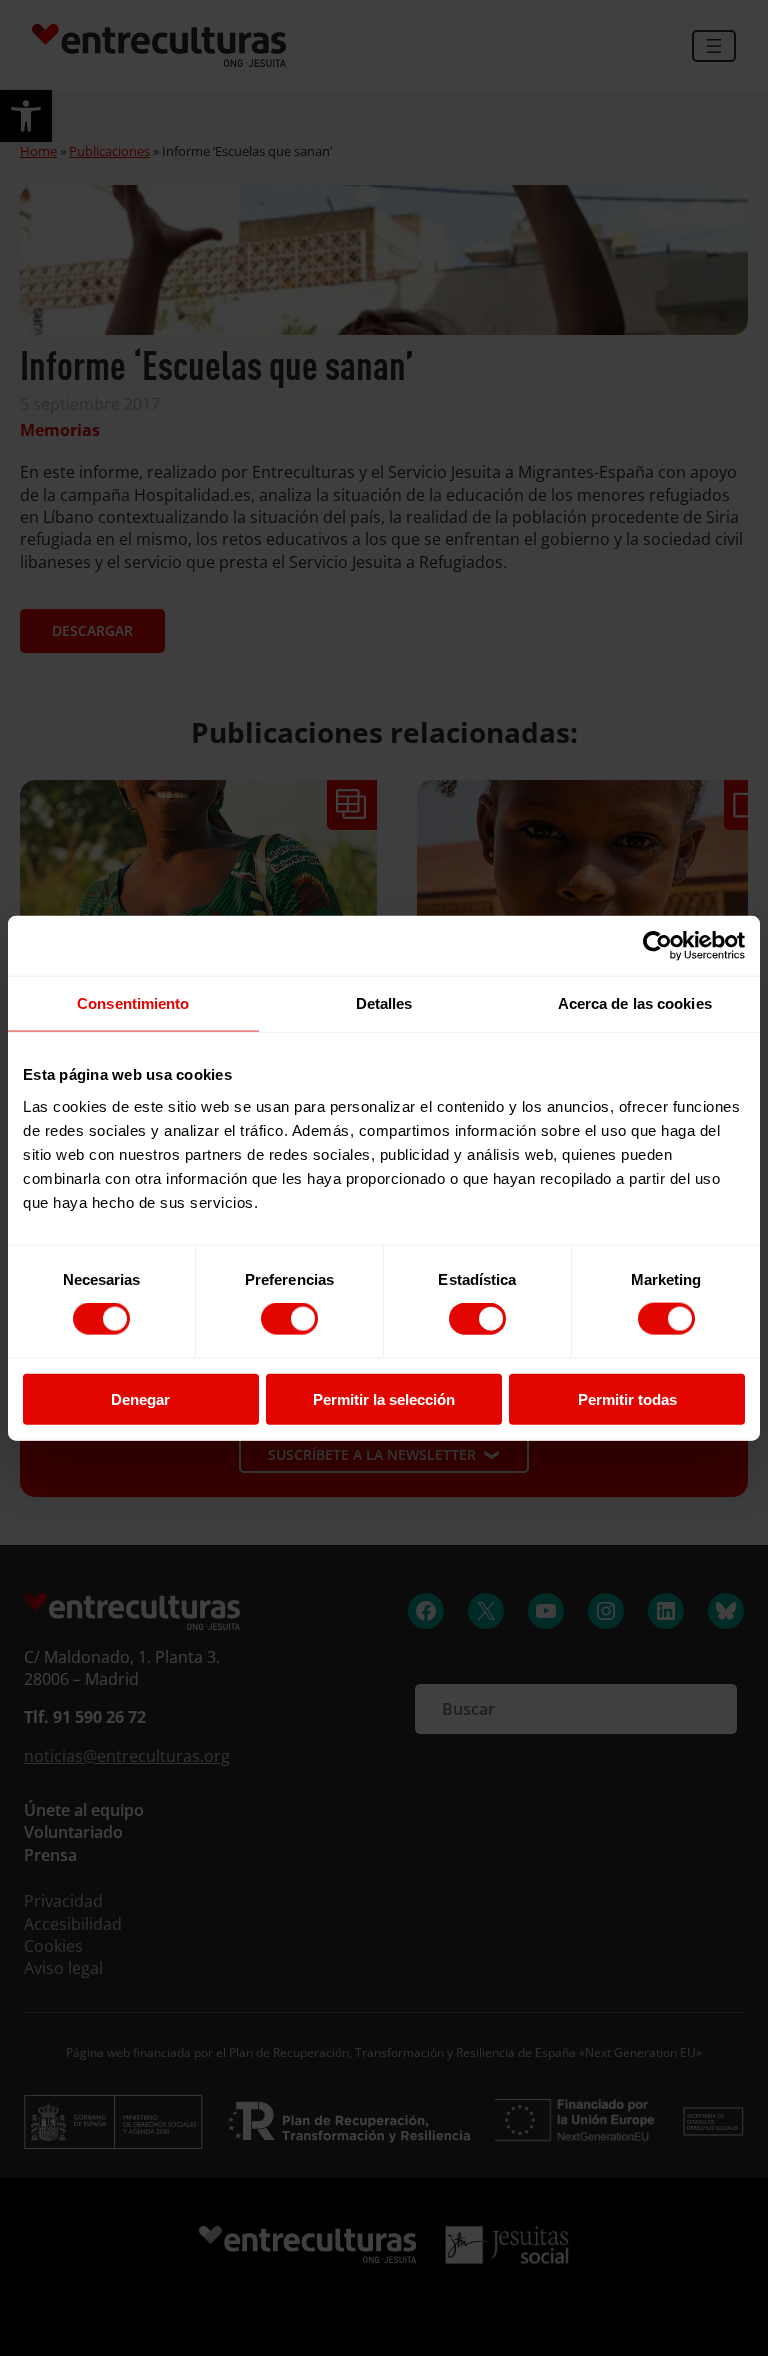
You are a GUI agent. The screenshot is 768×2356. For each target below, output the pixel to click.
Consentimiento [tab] (133, 1003)
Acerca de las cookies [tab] (635, 1003)
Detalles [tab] (384, 1003)
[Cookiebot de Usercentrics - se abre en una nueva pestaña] (657, 946)
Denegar (140, 1398)
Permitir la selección (384, 1398)
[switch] (289, 1319)
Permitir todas (627, 1398)
